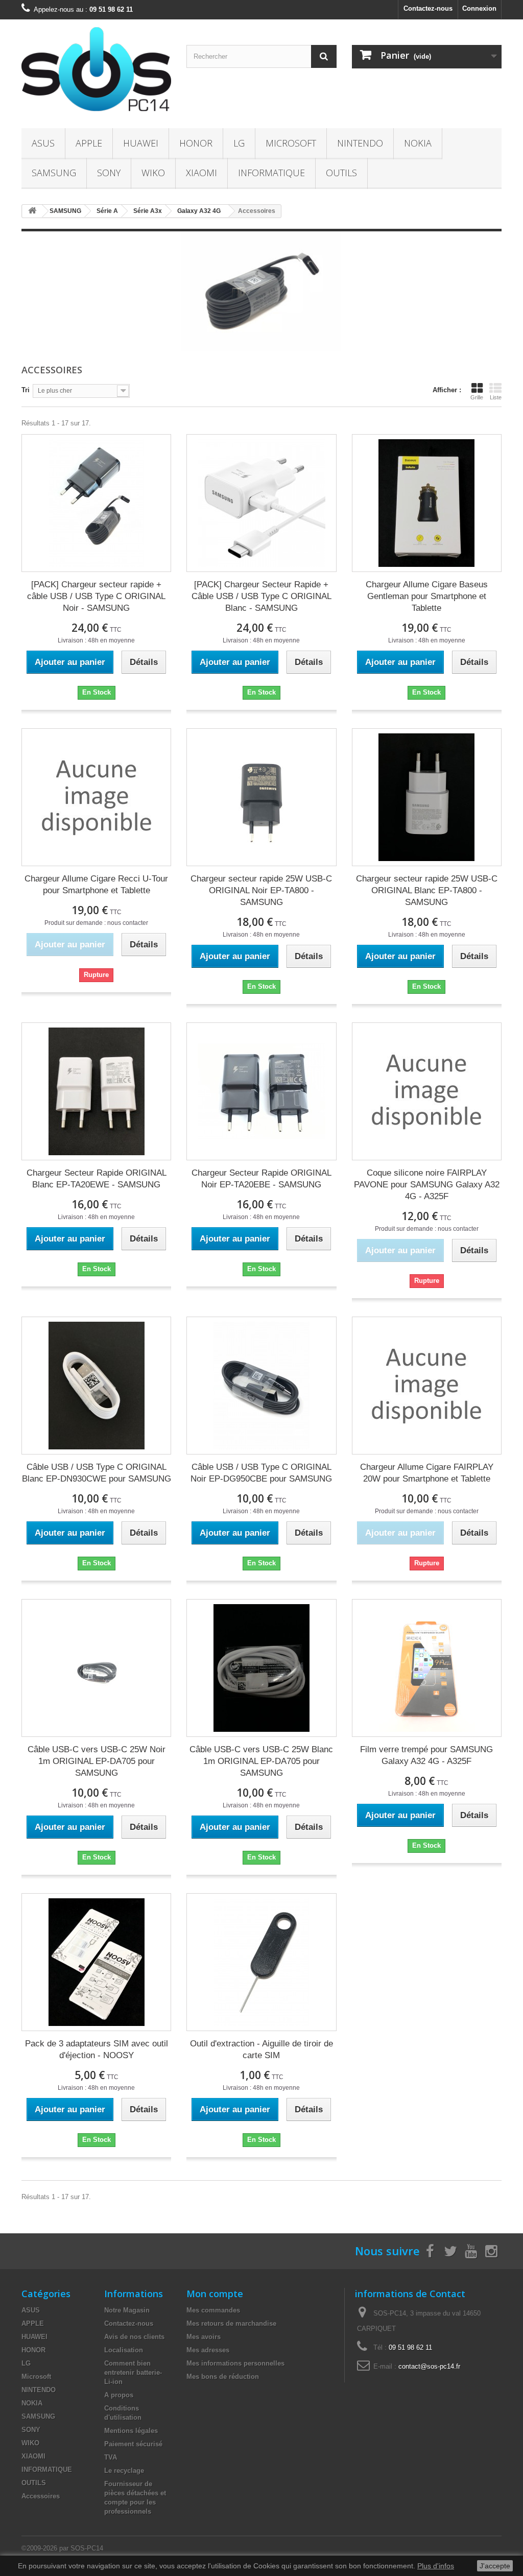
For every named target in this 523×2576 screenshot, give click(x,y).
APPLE (89, 143)
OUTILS (341, 173)
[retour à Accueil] (32, 211)
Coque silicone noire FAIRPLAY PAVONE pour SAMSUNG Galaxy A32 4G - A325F (427, 1185)
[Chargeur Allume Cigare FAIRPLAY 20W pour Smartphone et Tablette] (427, 1386)
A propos (119, 2395)
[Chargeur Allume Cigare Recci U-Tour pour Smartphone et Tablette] (96, 797)
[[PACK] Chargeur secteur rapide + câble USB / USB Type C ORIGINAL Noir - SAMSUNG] (96, 503)
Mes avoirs (204, 2337)
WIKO (153, 173)
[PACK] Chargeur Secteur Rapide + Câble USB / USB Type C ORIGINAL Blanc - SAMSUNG (261, 596)
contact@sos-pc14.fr (429, 2366)
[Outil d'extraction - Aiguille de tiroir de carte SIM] (261, 1962)
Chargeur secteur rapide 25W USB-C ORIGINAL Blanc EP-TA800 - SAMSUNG (427, 890)
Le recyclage (124, 2471)
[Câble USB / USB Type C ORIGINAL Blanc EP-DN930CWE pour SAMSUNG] (96, 1386)
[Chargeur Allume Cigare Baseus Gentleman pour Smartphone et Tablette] (427, 503)
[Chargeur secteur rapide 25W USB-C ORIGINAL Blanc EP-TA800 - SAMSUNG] (427, 797)
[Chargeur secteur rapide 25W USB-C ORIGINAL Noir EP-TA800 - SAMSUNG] (261, 797)
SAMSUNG (54, 173)
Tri (26, 390)
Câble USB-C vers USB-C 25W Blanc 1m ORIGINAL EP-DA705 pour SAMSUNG (261, 1761)
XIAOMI (201, 173)
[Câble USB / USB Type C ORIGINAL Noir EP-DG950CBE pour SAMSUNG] (261, 1386)
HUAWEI (141, 143)
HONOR (196, 143)
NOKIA (418, 143)
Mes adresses (208, 2350)
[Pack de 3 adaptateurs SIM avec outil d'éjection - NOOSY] (96, 1962)
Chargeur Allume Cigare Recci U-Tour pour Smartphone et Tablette (96, 885)
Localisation (124, 2350)
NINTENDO (360, 143)
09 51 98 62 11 (410, 2347)
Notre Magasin (127, 2310)
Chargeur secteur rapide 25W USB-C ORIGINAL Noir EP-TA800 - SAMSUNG (261, 890)
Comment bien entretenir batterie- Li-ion (133, 2372)
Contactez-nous (428, 8)
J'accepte (495, 2566)
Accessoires (41, 2496)
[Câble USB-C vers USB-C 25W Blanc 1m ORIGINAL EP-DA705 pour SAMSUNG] (261, 1668)
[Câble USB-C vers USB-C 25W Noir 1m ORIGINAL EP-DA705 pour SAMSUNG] (96, 1668)
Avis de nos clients (134, 2337)
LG (239, 143)
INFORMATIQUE (271, 173)
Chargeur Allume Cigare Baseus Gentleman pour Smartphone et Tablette (427, 596)
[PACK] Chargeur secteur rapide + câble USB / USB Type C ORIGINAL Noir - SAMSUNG (96, 596)
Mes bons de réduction (223, 2377)
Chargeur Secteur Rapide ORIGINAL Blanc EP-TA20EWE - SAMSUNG (97, 1179)
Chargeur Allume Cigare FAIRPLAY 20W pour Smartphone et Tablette (427, 1473)
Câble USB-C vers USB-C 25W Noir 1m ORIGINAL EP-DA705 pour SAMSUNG (97, 1761)
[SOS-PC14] (96, 71)
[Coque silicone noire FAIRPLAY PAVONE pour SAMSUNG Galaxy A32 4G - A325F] (427, 1091)
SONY (109, 173)
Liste (496, 397)
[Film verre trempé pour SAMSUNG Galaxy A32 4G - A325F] (427, 1668)
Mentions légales (131, 2431)
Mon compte (215, 2294)
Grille (477, 397)
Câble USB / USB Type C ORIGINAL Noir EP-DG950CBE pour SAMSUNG (261, 1473)
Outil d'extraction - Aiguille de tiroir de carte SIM (261, 2049)
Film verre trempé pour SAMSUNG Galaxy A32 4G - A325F (426, 1755)
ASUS (43, 143)
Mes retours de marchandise (231, 2323)
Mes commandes (213, 2310)
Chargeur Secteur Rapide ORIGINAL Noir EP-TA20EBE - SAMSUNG (261, 1179)
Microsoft (291, 143)
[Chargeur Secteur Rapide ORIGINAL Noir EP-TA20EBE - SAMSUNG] (261, 1091)
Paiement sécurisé (133, 2444)
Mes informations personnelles (235, 2363)
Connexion (479, 8)
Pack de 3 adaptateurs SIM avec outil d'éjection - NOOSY (97, 2049)
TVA (111, 2457)
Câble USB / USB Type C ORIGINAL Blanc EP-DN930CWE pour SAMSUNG (97, 1473)
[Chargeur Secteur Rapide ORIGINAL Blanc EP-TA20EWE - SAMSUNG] (96, 1091)
